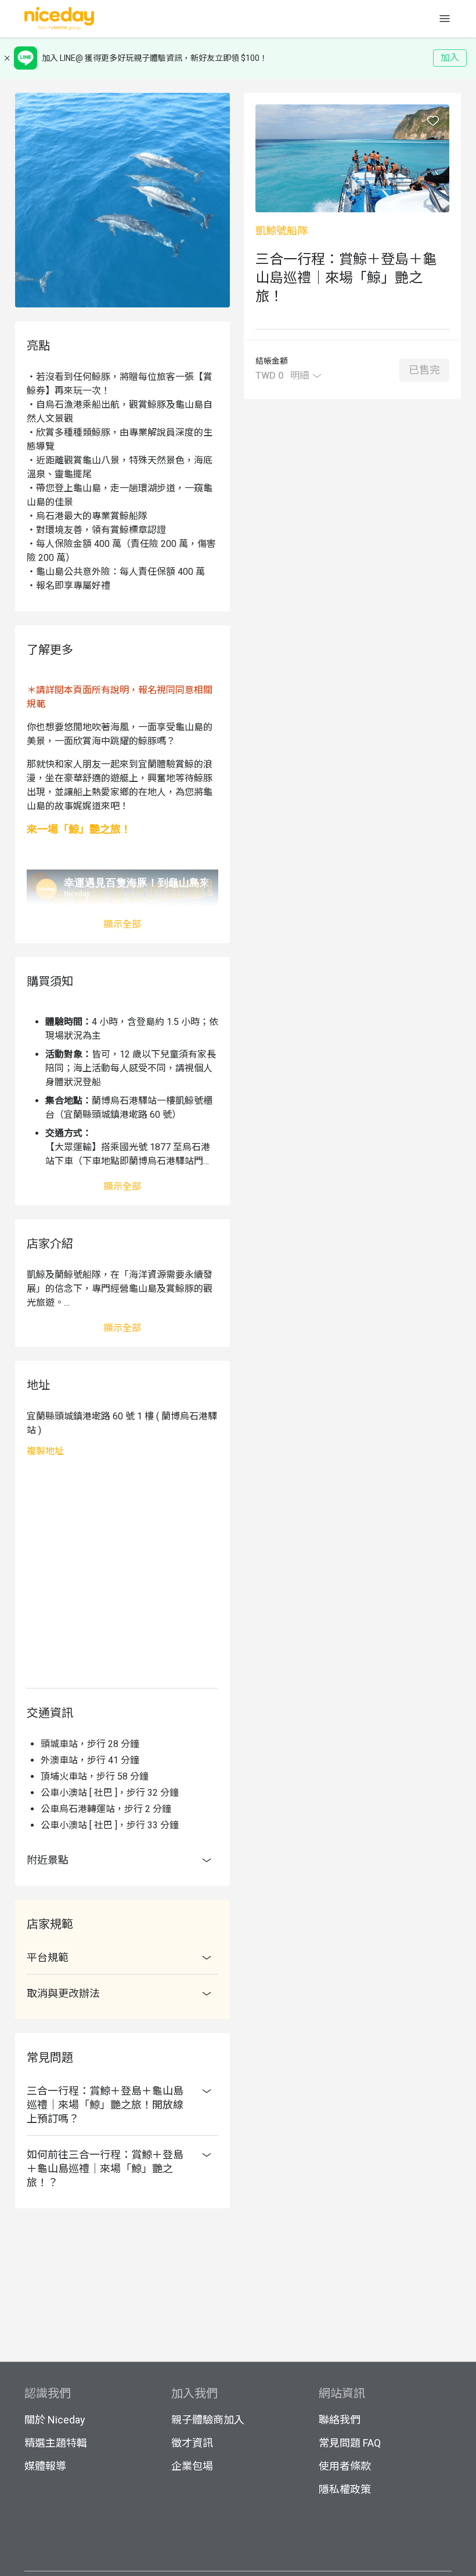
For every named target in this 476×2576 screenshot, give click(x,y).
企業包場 (192, 2466)
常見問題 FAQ (350, 2443)
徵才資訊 (192, 2443)
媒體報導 (45, 2466)
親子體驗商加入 (208, 2420)
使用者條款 (345, 2466)
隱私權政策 (345, 2489)
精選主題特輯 (56, 2443)
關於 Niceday (55, 2420)
